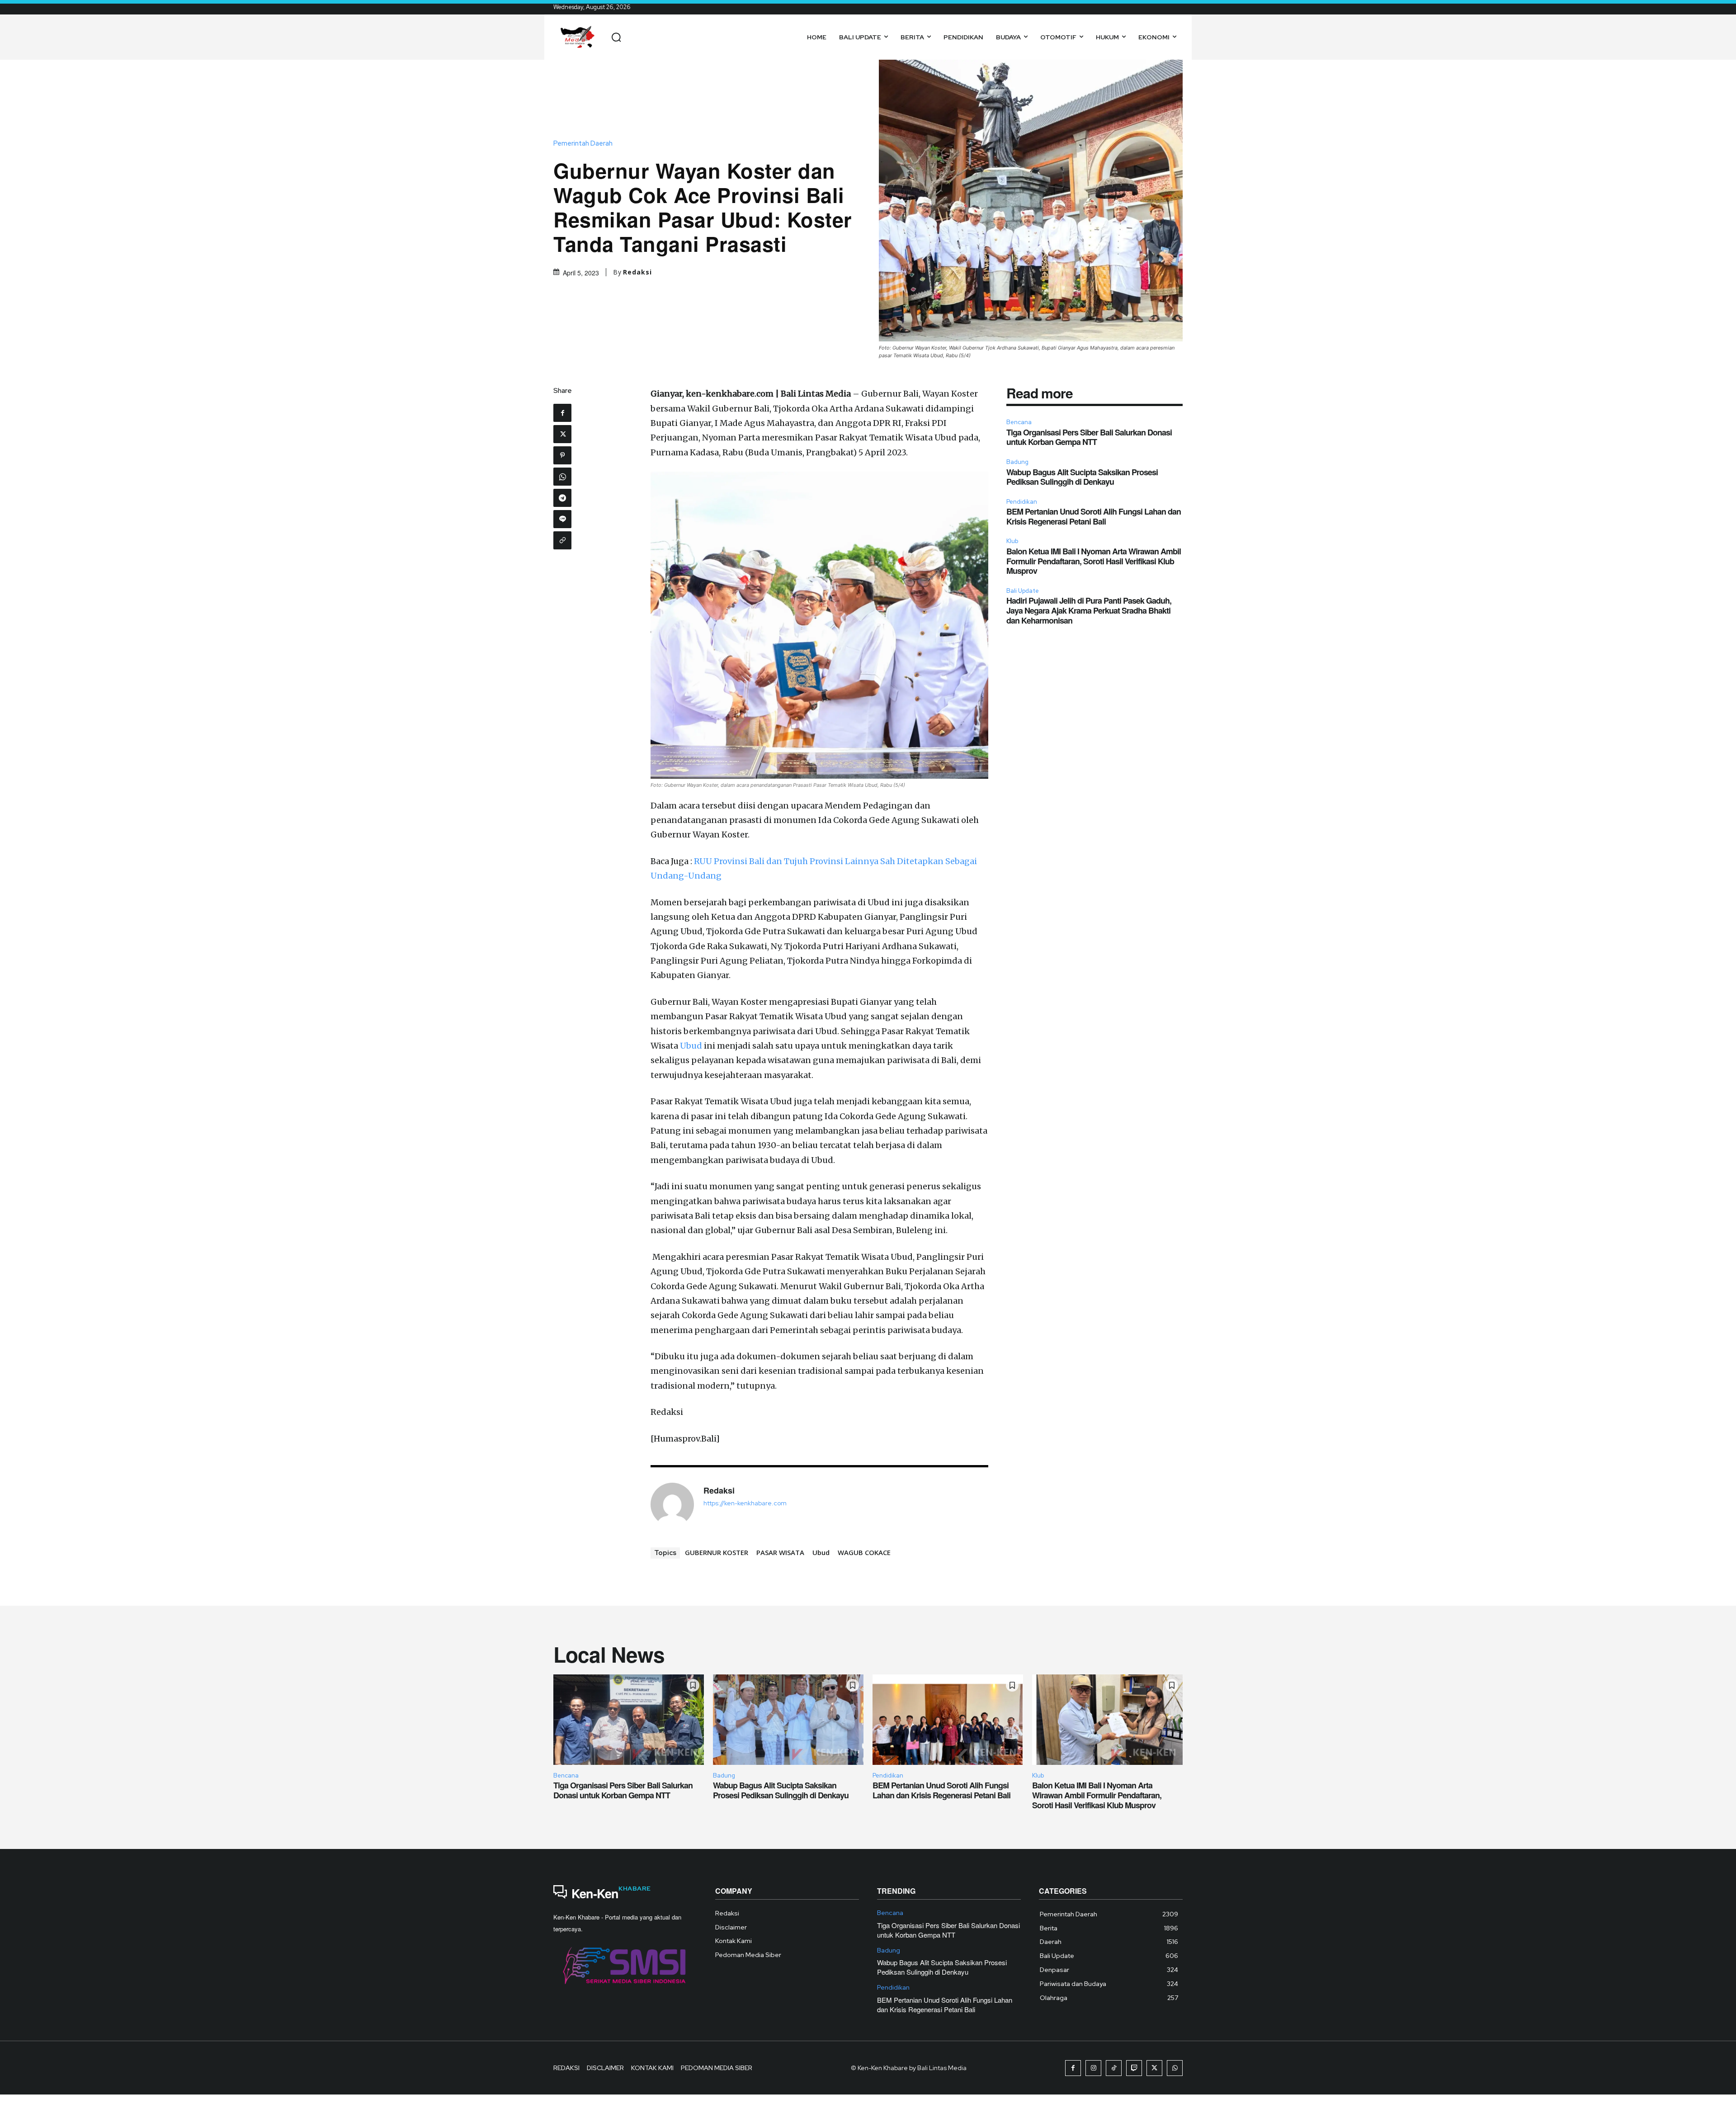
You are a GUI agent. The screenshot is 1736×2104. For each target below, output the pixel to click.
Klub (1012, 541)
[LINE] (562, 519)
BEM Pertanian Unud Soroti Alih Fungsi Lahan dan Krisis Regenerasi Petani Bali (1094, 516)
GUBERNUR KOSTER (717, 1552)
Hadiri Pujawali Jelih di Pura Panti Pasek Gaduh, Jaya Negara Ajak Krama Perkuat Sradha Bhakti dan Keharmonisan (1089, 610)
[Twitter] (562, 434)
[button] (616, 37)
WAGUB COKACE (864, 1552)
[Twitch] (1134, 2068)
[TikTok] (1114, 2068)
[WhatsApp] (562, 477)
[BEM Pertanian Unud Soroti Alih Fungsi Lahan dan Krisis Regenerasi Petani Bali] (948, 1720)
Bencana (1019, 422)
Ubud (691, 1046)
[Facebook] (562, 413)
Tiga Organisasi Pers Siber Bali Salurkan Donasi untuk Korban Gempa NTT (1089, 437)
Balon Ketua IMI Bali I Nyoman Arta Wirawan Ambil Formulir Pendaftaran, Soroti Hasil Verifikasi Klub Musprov (1094, 561)
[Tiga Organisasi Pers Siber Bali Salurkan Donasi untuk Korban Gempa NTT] (629, 1720)
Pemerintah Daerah (583, 144)
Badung (1017, 462)
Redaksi (637, 272)
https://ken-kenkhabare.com (745, 1503)
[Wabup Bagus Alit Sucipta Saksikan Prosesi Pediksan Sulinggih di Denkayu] (788, 1720)
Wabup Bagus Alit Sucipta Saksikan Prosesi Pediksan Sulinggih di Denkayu (1082, 477)
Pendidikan (1022, 502)
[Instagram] (1093, 2068)
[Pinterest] (562, 455)
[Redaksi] (672, 1504)
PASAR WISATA (780, 1552)
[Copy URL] (562, 540)
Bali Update (1023, 591)
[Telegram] (562, 498)
